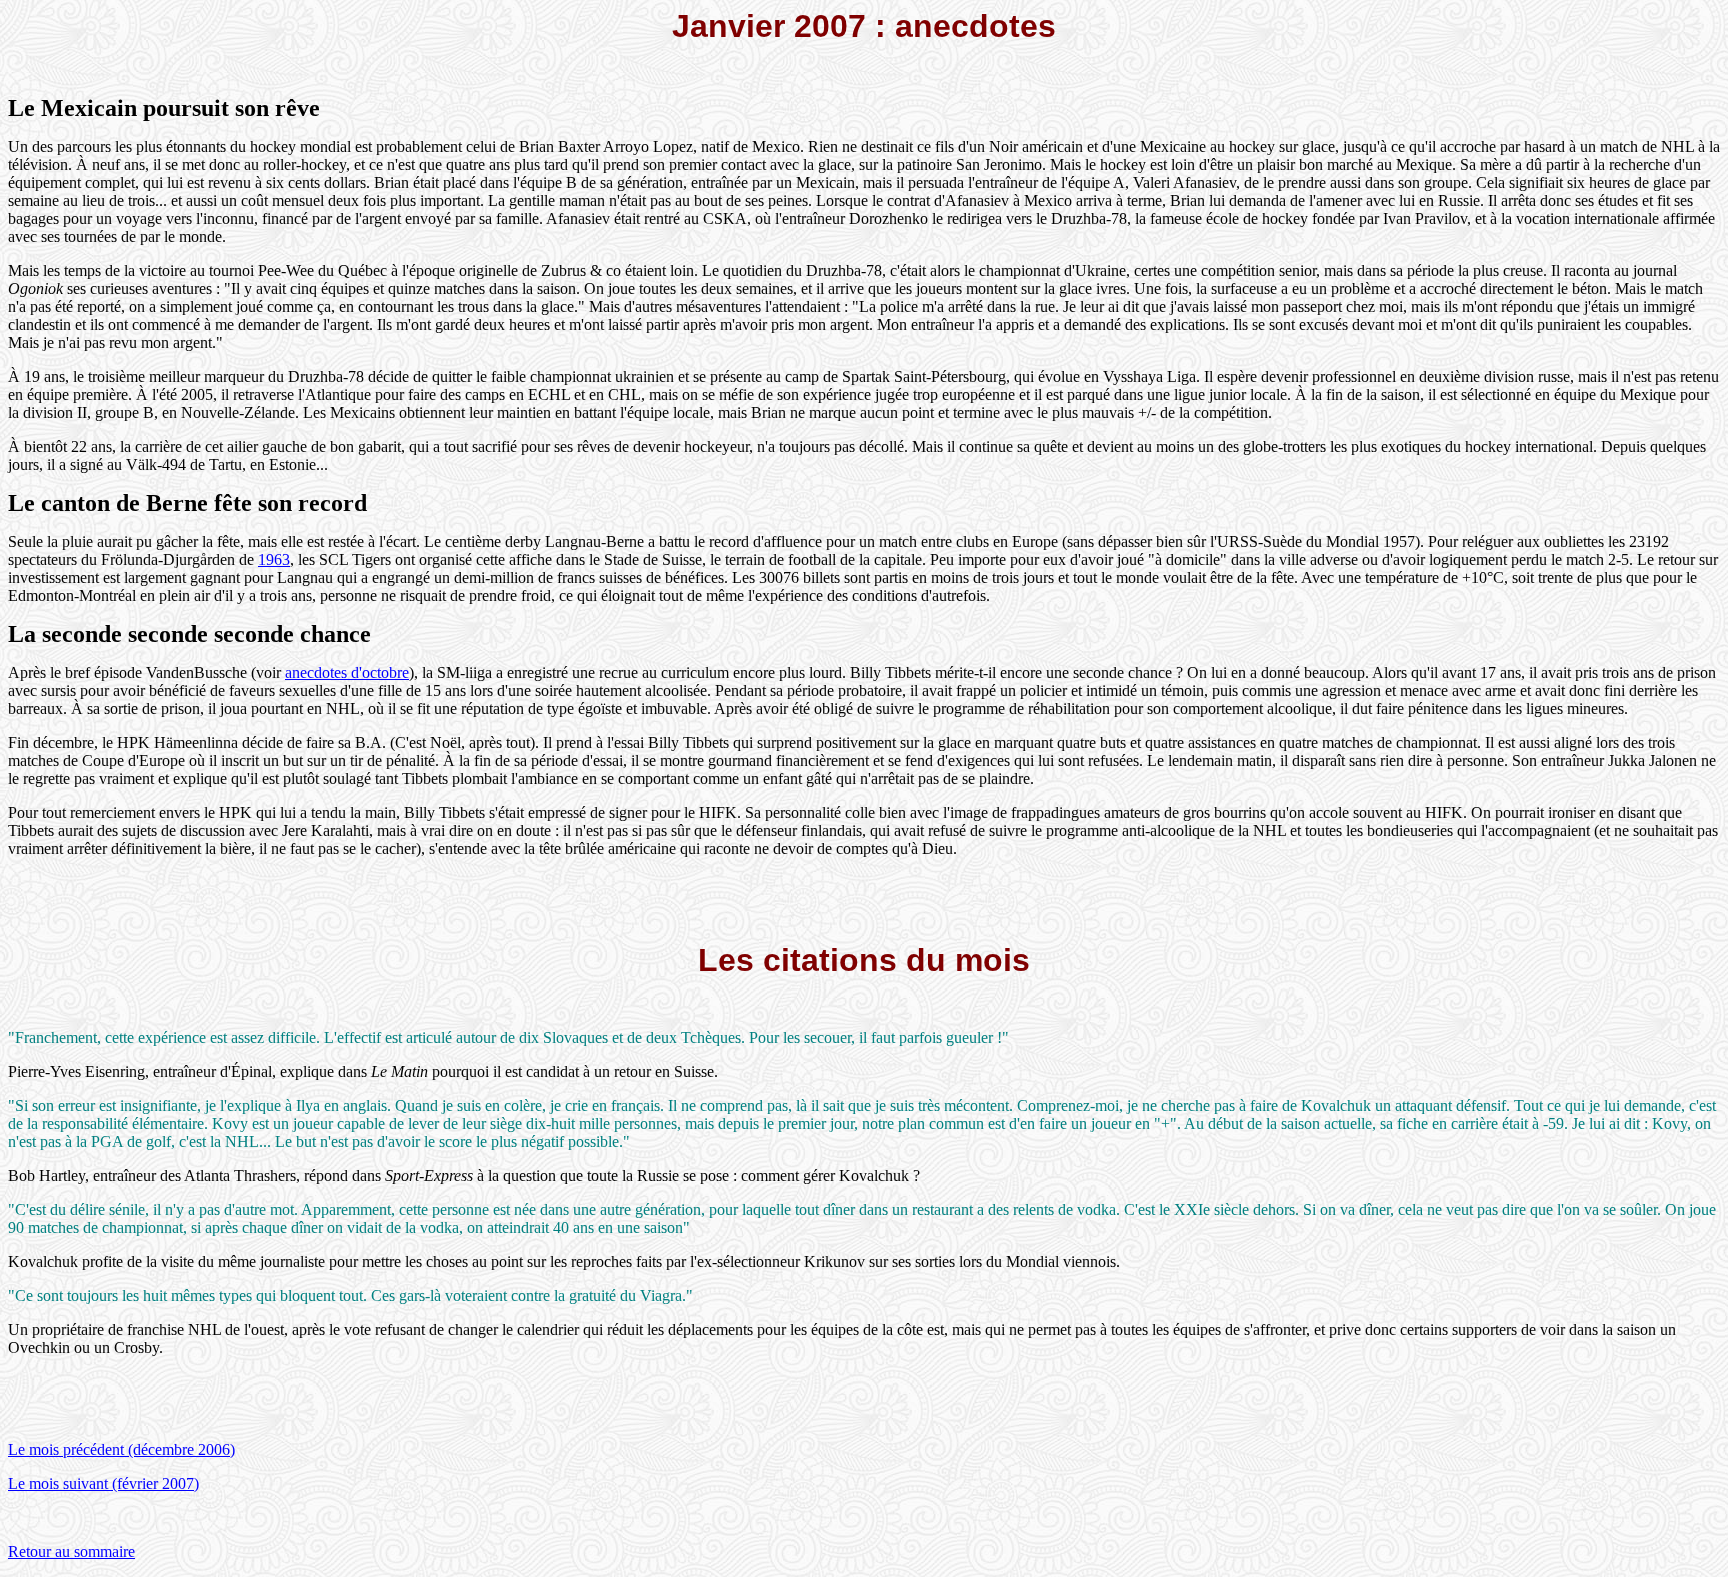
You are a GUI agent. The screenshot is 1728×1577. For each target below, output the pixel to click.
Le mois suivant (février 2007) (103, 1483)
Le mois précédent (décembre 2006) (121, 1449)
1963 (274, 559)
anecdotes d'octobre (347, 672)
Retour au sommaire (71, 1551)
